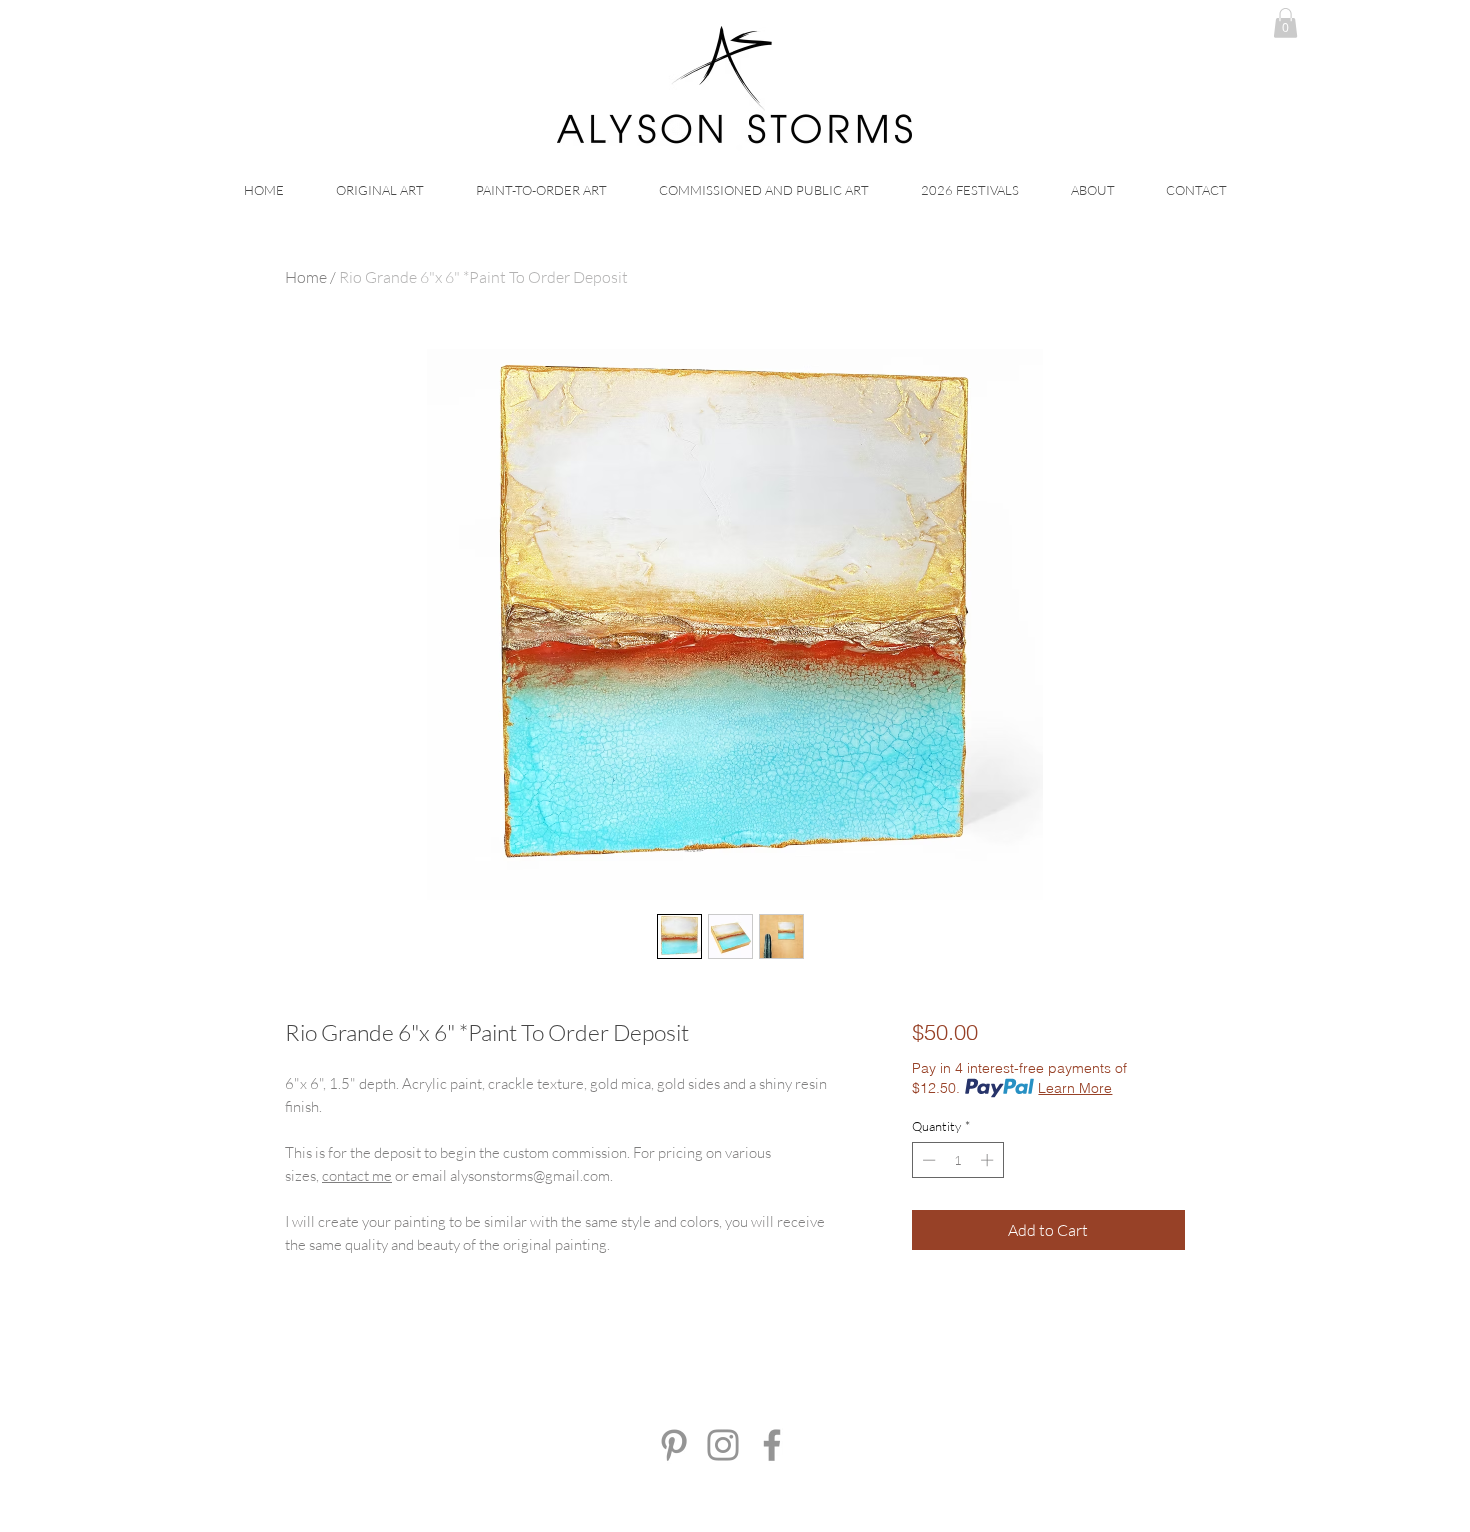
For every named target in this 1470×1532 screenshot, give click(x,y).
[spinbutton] (957, 1160)
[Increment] (989, 1160)
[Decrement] (927, 1160)
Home (306, 277)
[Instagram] (723, 1445)
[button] (1285, 23)
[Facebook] (772, 1445)
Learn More (1075, 1088)
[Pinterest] (674, 1445)
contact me (357, 1175)
